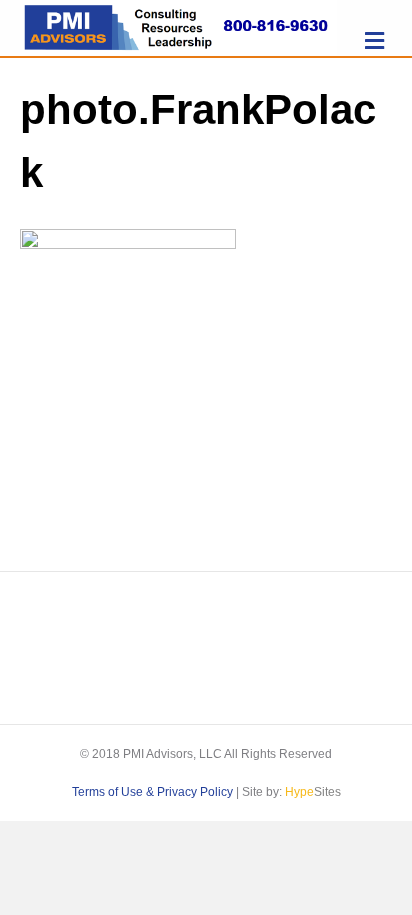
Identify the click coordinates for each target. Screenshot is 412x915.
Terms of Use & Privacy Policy (152, 792)
